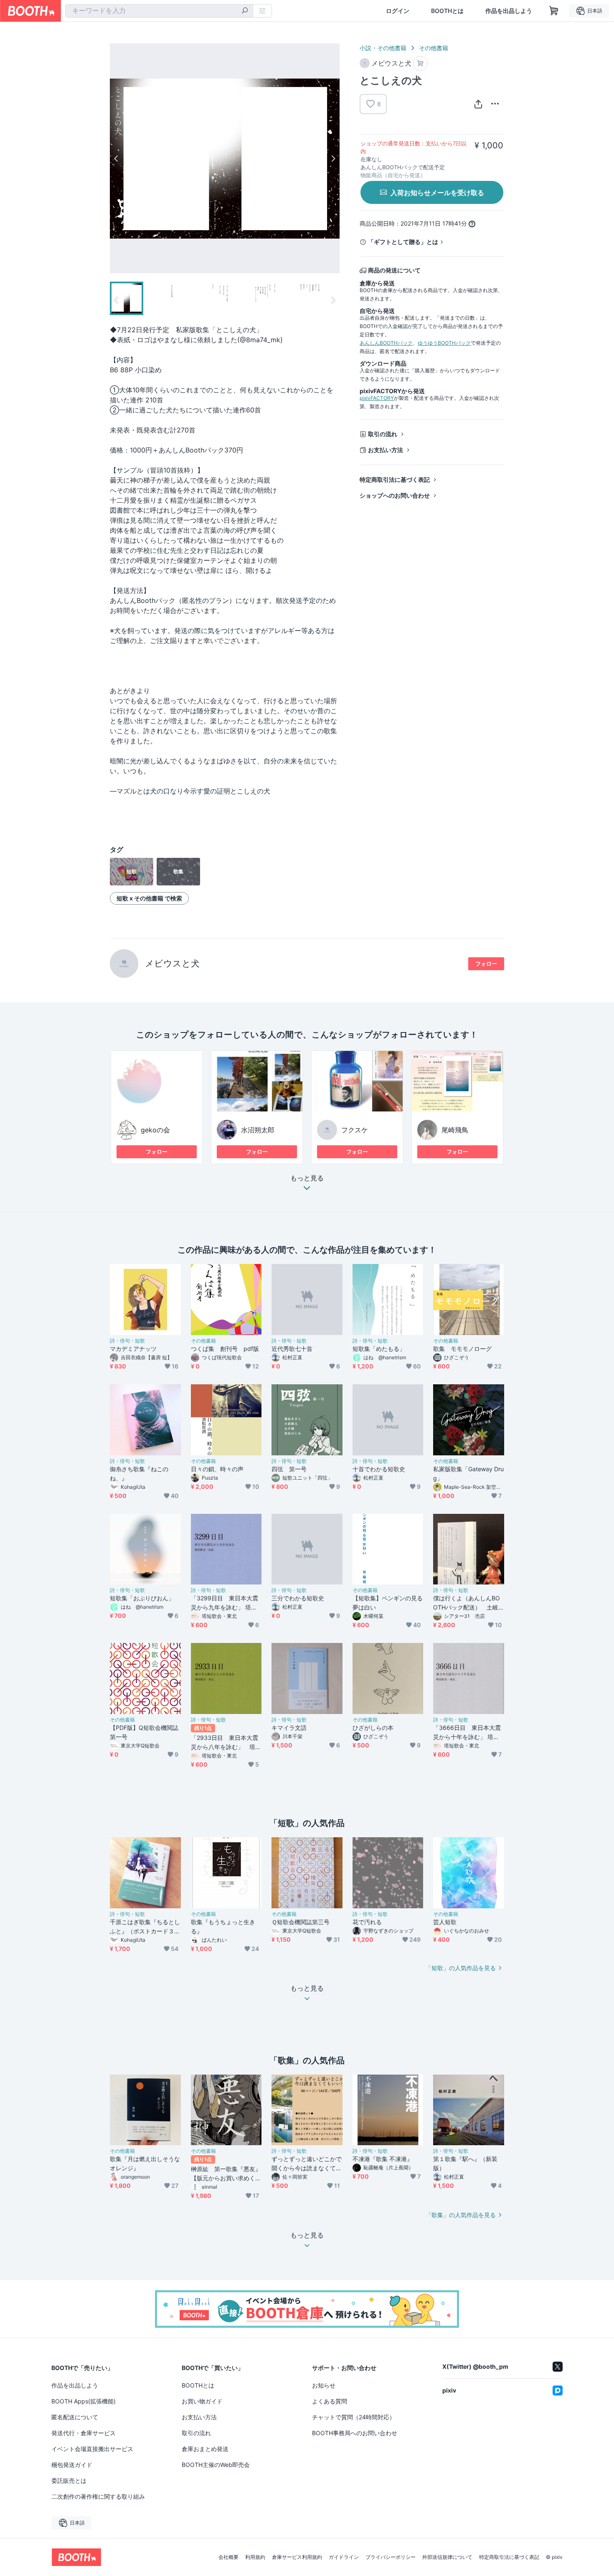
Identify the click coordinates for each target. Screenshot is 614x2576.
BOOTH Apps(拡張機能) (84, 2401)
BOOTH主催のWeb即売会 (216, 2465)
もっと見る (307, 1178)
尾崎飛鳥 (455, 1130)
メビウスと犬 (172, 963)
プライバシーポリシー (391, 2557)
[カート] (420, 63)
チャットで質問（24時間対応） (354, 2417)
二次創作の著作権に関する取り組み (98, 2496)
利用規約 (255, 2557)
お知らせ (324, 2385)
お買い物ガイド (202, 2401)
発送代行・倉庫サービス (84, 2433)
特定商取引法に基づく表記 (395, 479)
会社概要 (228, 2557)
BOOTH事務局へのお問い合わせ (355, 2433)
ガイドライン (344, 2557)
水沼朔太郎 (258, 1130)
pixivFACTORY (377, 398)
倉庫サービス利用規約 (297, 2557)
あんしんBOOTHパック (386, 343)
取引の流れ (383, 434)
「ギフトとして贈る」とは (403, 242)
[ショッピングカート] (554, 11)
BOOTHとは (447, 11)
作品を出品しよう (509, 11)
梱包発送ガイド (72, 2465)
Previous (117, 158)
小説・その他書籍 (383, 48)
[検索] (245, 11)
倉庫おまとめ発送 (205, 2449)
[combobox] (159, 11)
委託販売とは (69, 2481)
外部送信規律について (447, 2557)
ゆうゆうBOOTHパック (444, 343)
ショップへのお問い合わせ (395, 495)
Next (333, 158)
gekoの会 (155, 1130)
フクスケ (355, 1130)
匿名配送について (75, 2417)
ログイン (398, 11)
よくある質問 (330, 2401)
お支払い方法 (386, 450)
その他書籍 (434, 48)
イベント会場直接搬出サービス (92, 2449)
